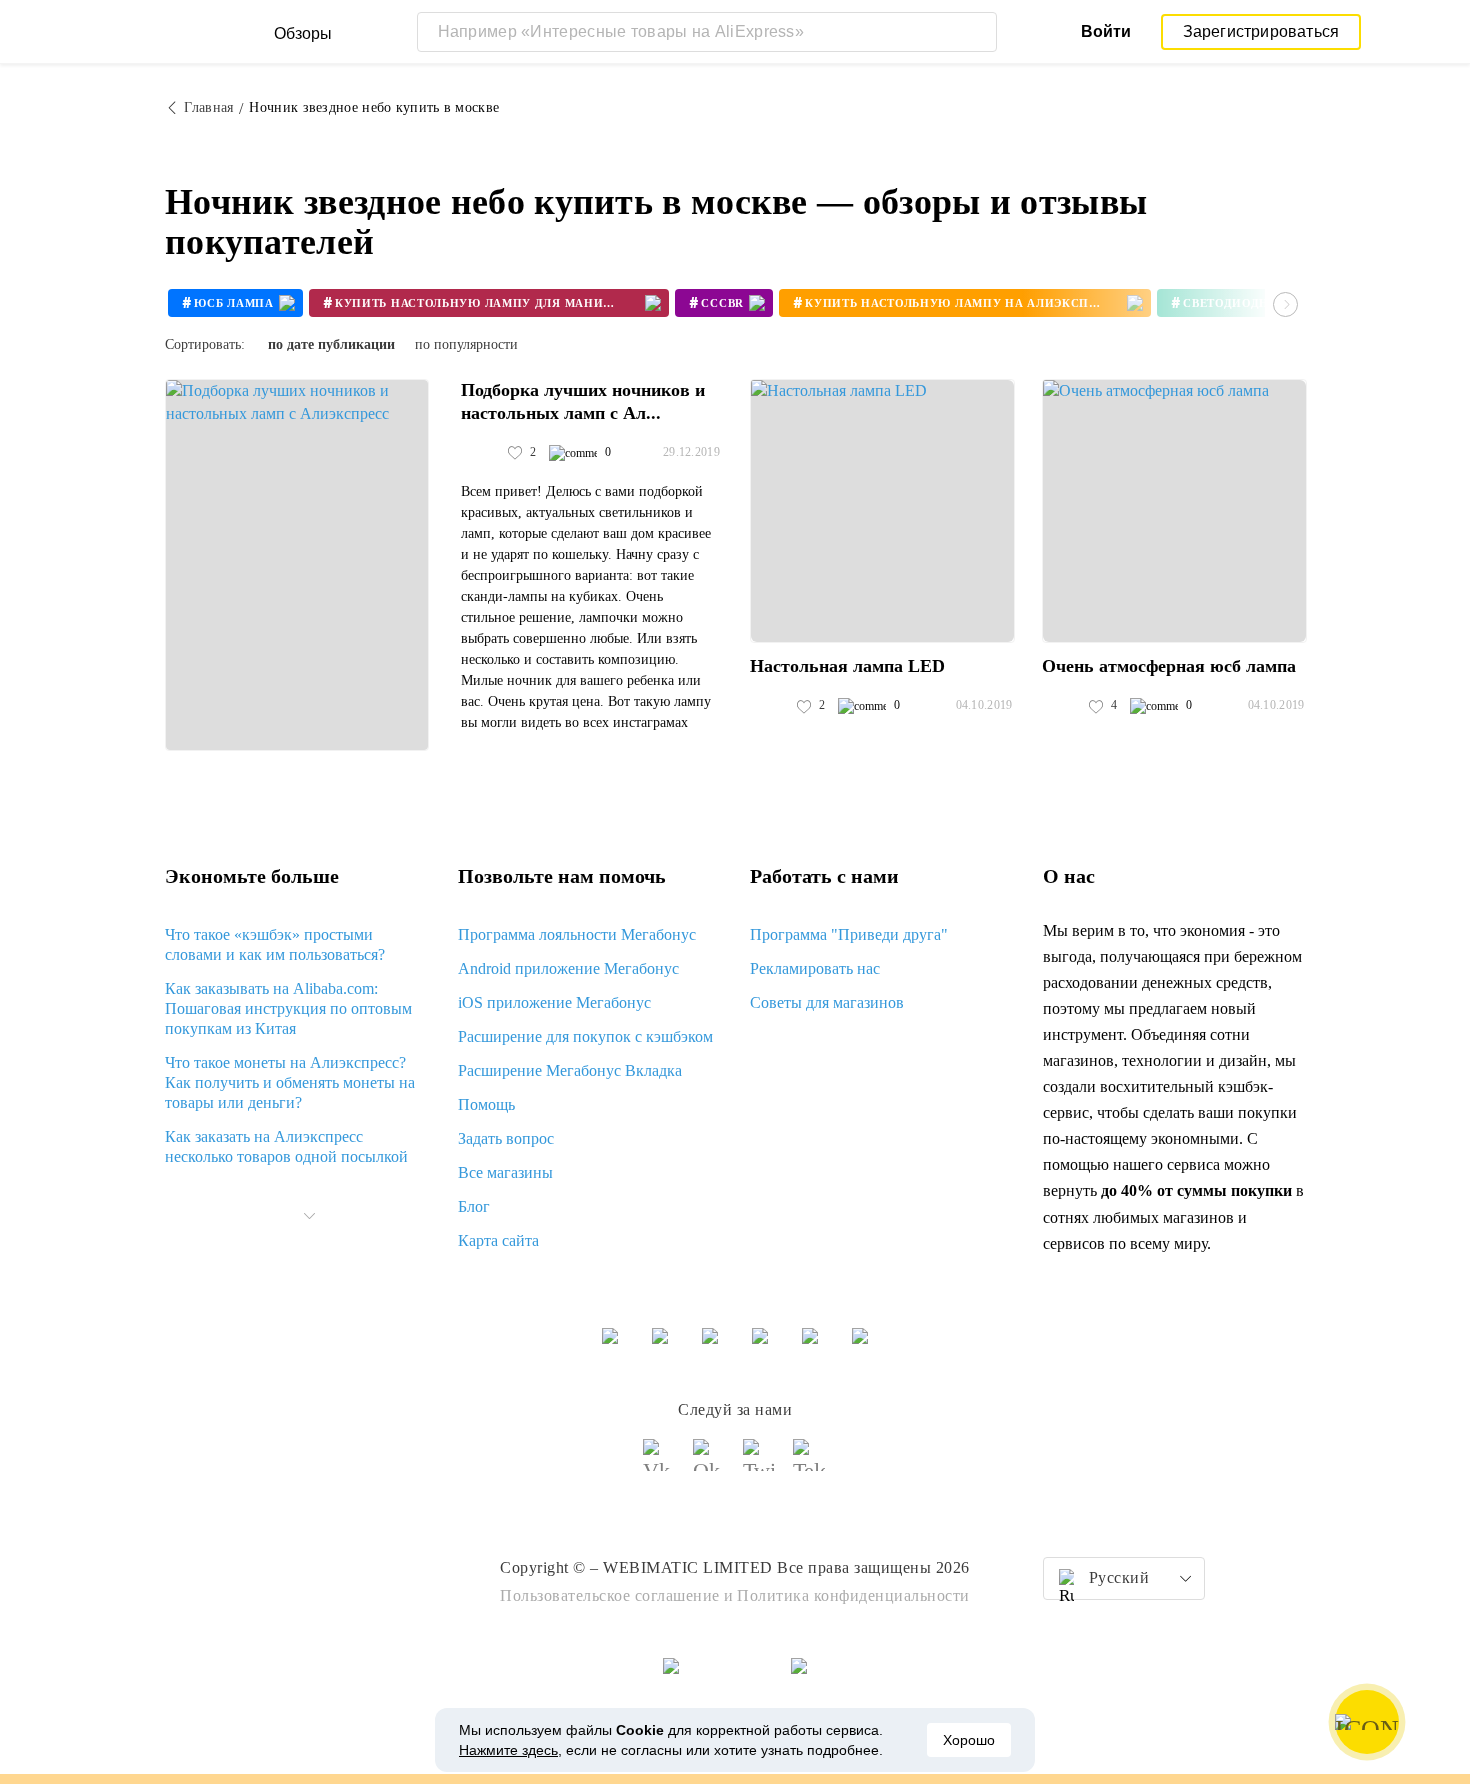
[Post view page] (297, 565)
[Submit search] (977, 32)
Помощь (486, 1104)
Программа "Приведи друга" (849, 934)
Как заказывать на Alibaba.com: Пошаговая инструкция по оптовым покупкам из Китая (288, 1008)
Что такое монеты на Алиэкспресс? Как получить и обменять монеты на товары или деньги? (290, 1082)
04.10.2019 (984, 705)
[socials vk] (660, 1464)
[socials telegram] (810, 1464)
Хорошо (969, 1740)
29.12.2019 (691, 452)
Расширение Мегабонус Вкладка (570, 1070)
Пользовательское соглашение (610, 1595)
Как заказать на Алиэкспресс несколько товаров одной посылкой (286, 1146)
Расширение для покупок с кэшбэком (585, 1036)
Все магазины (505, 1172)
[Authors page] (482, 453)
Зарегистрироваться (1261, 31)
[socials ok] (710, 1464)
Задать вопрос (506, 1138)
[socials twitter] (760, 1464)
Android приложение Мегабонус (568, 968)
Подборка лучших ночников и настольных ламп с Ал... (583, 401)
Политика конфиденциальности (853, 1595)
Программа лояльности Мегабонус (577, 934)
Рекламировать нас (815, 968)
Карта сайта (498, 1240)
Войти (1106, 31)
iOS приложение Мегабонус (554, 1002)
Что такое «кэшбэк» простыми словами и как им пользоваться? (275, 944)
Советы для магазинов (827, 1002)
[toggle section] (309, 1216)
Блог (474, 1206)
